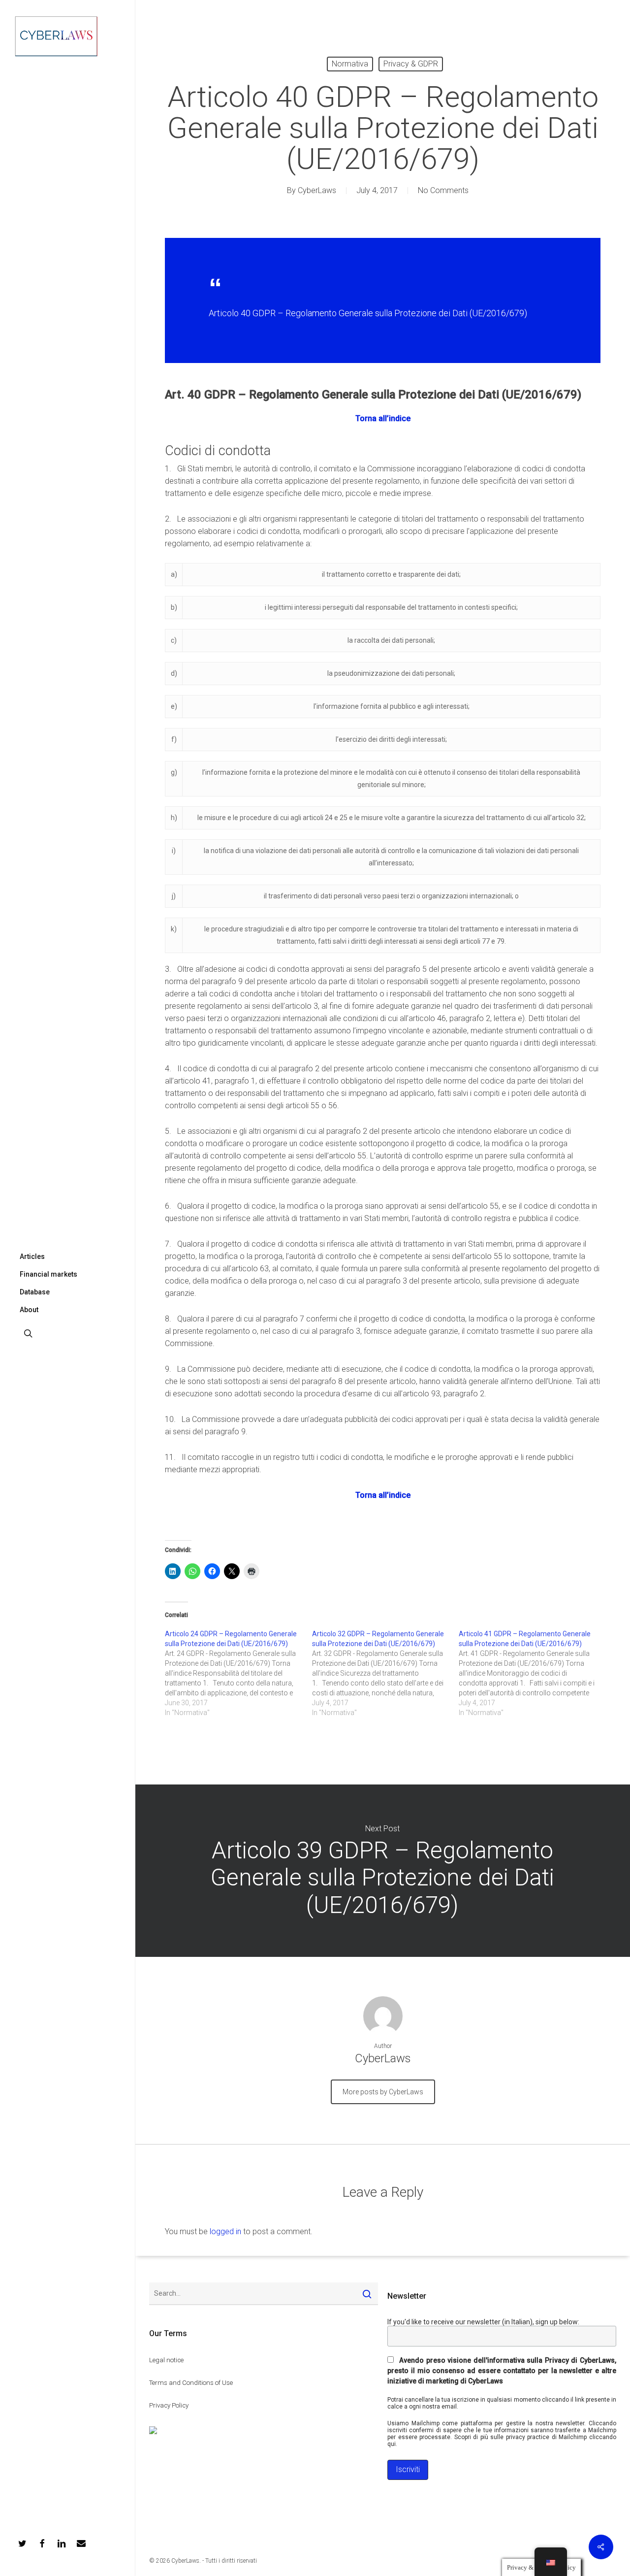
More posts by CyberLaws (383, 2092)
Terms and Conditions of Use (191, 2383)
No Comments (443, 190)
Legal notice (166, 2360)
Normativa (350, 64)
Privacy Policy (169, 2405)
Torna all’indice (383, 418)
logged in (225, 2231)
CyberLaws (317, 190)
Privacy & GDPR (411, 64)
